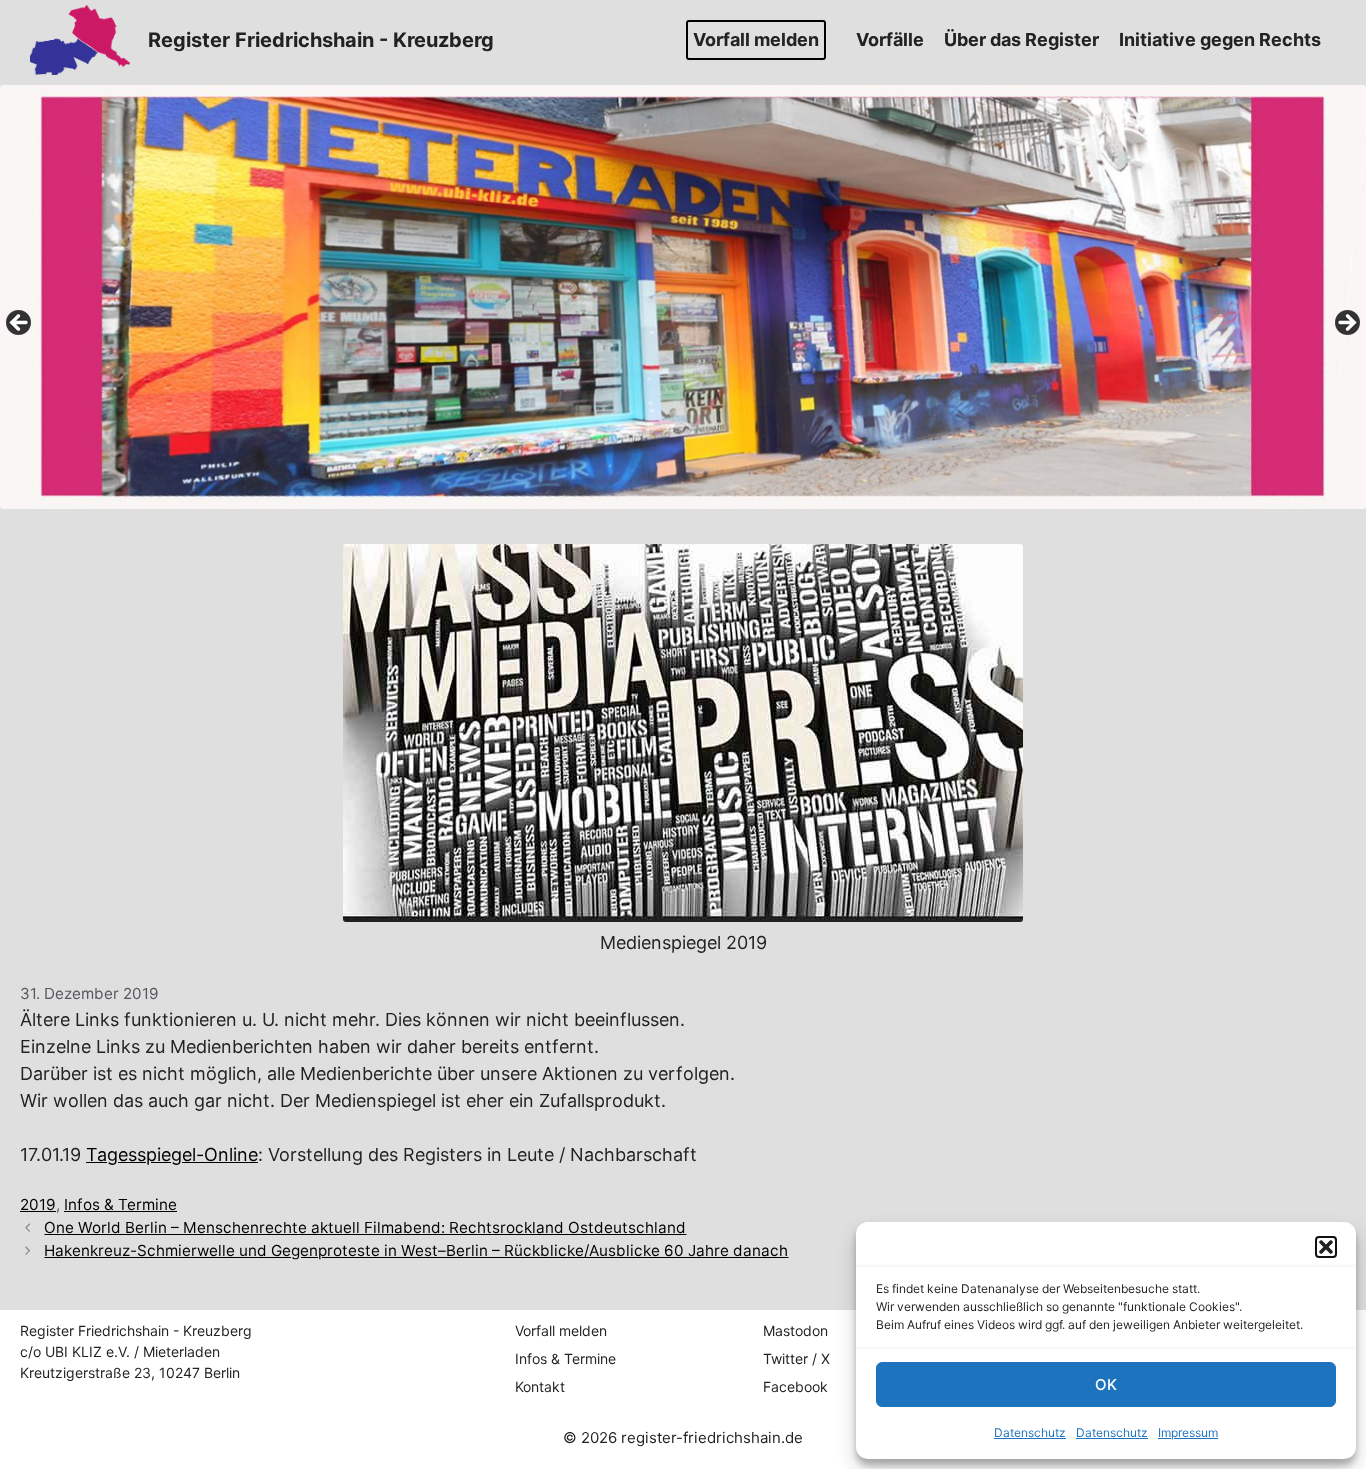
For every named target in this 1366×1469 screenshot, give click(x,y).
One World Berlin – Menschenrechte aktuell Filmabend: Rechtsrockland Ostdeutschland (365, 1227)
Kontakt (540, 1386)
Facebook (795, 1386)
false (20, 324)
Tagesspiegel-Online (172, 1154)
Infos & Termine (120, 1204)
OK (1106, 1384)
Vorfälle (890, 39)
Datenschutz (1030, 1432)
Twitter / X (796, 1358)
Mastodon (795, 1330)
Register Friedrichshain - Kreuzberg (321, 40)
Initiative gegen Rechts (1220, 39)
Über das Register (1021, 39)
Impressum (1188, 1432)
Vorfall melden (756, 39)
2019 (38, 1204)
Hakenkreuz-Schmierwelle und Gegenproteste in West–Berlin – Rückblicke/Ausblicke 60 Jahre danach (416, 1250)
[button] (1326, 1247)
